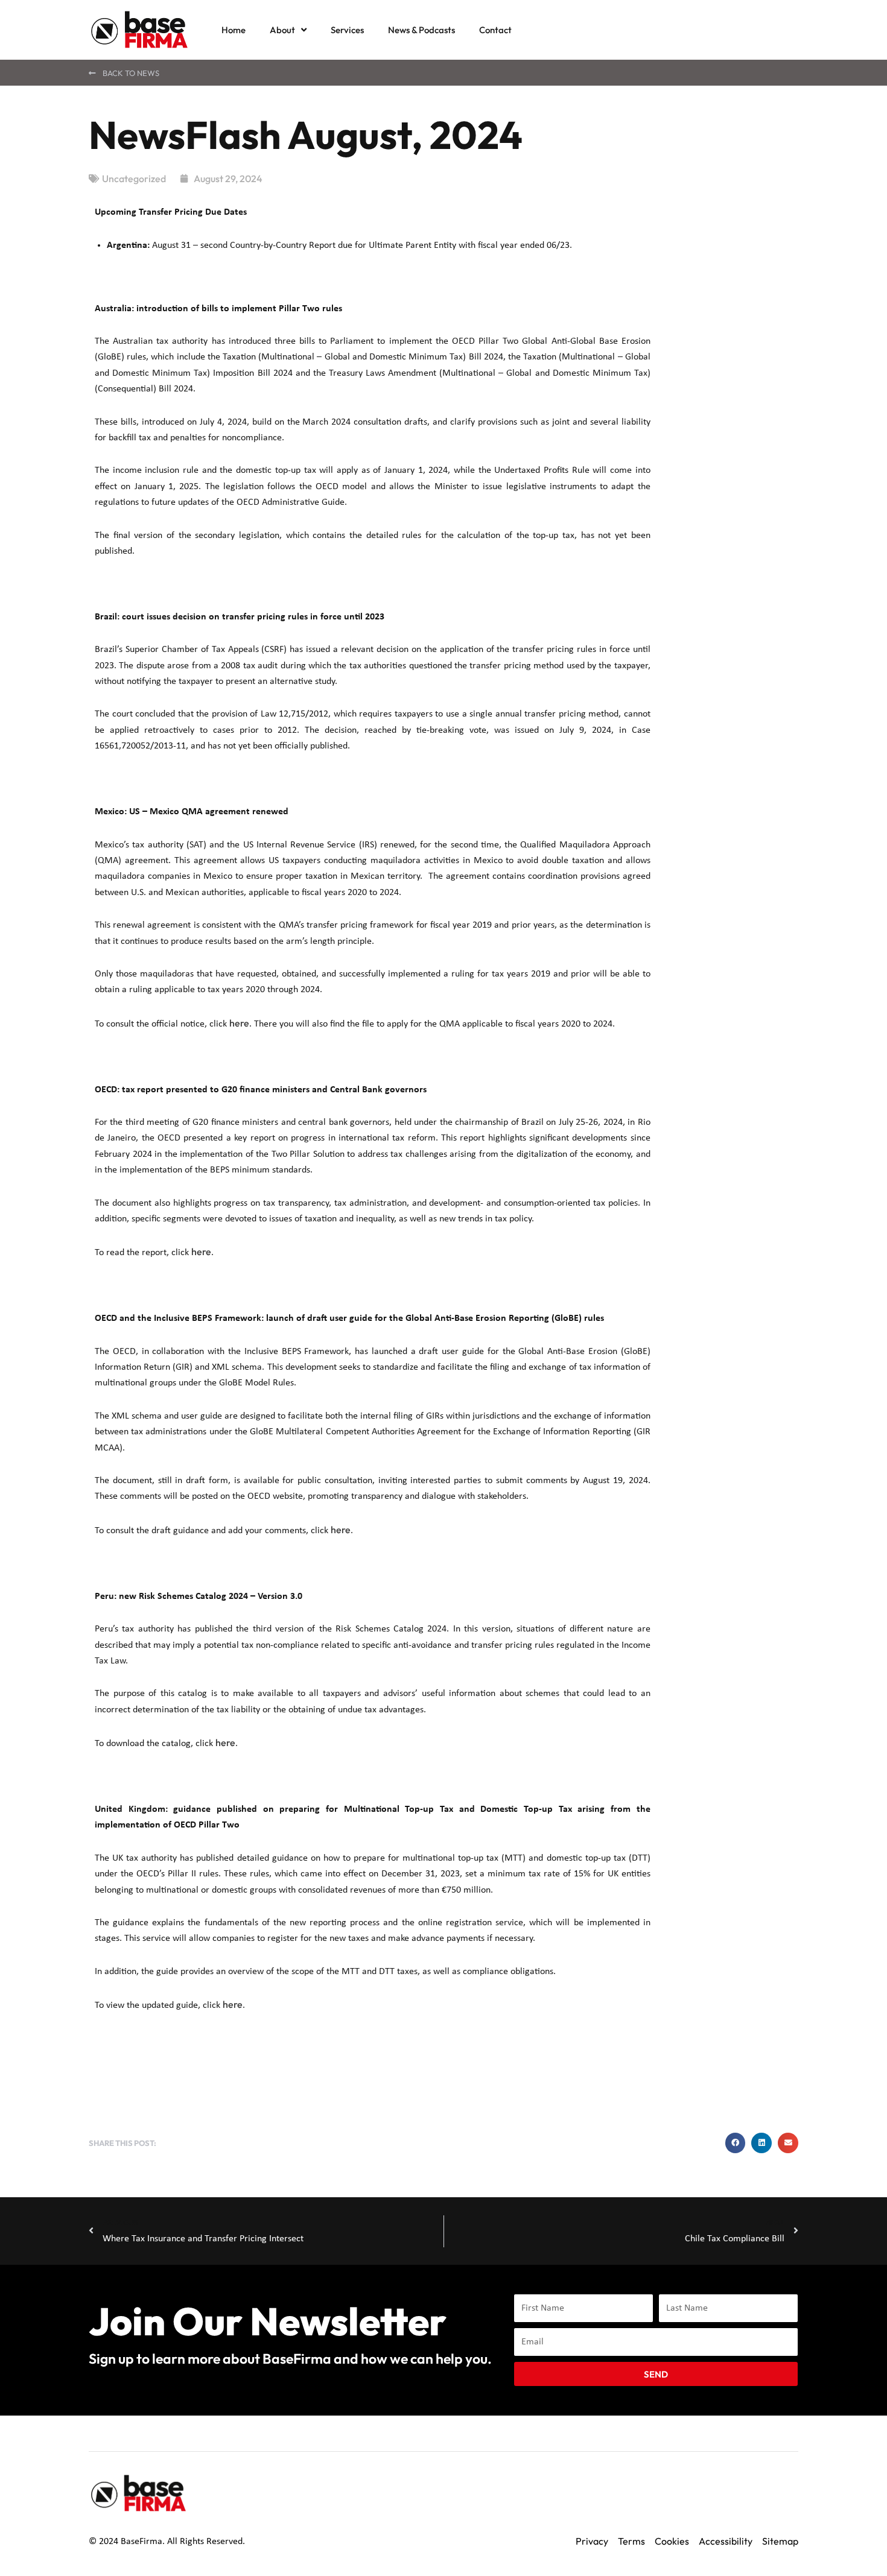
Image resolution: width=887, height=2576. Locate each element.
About (282, 30)
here (239, 1023)
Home (234, 30)
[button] (736, 2143)
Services (347, 30)
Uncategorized (134, 179)
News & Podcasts (421, 30)
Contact (495, 30)
